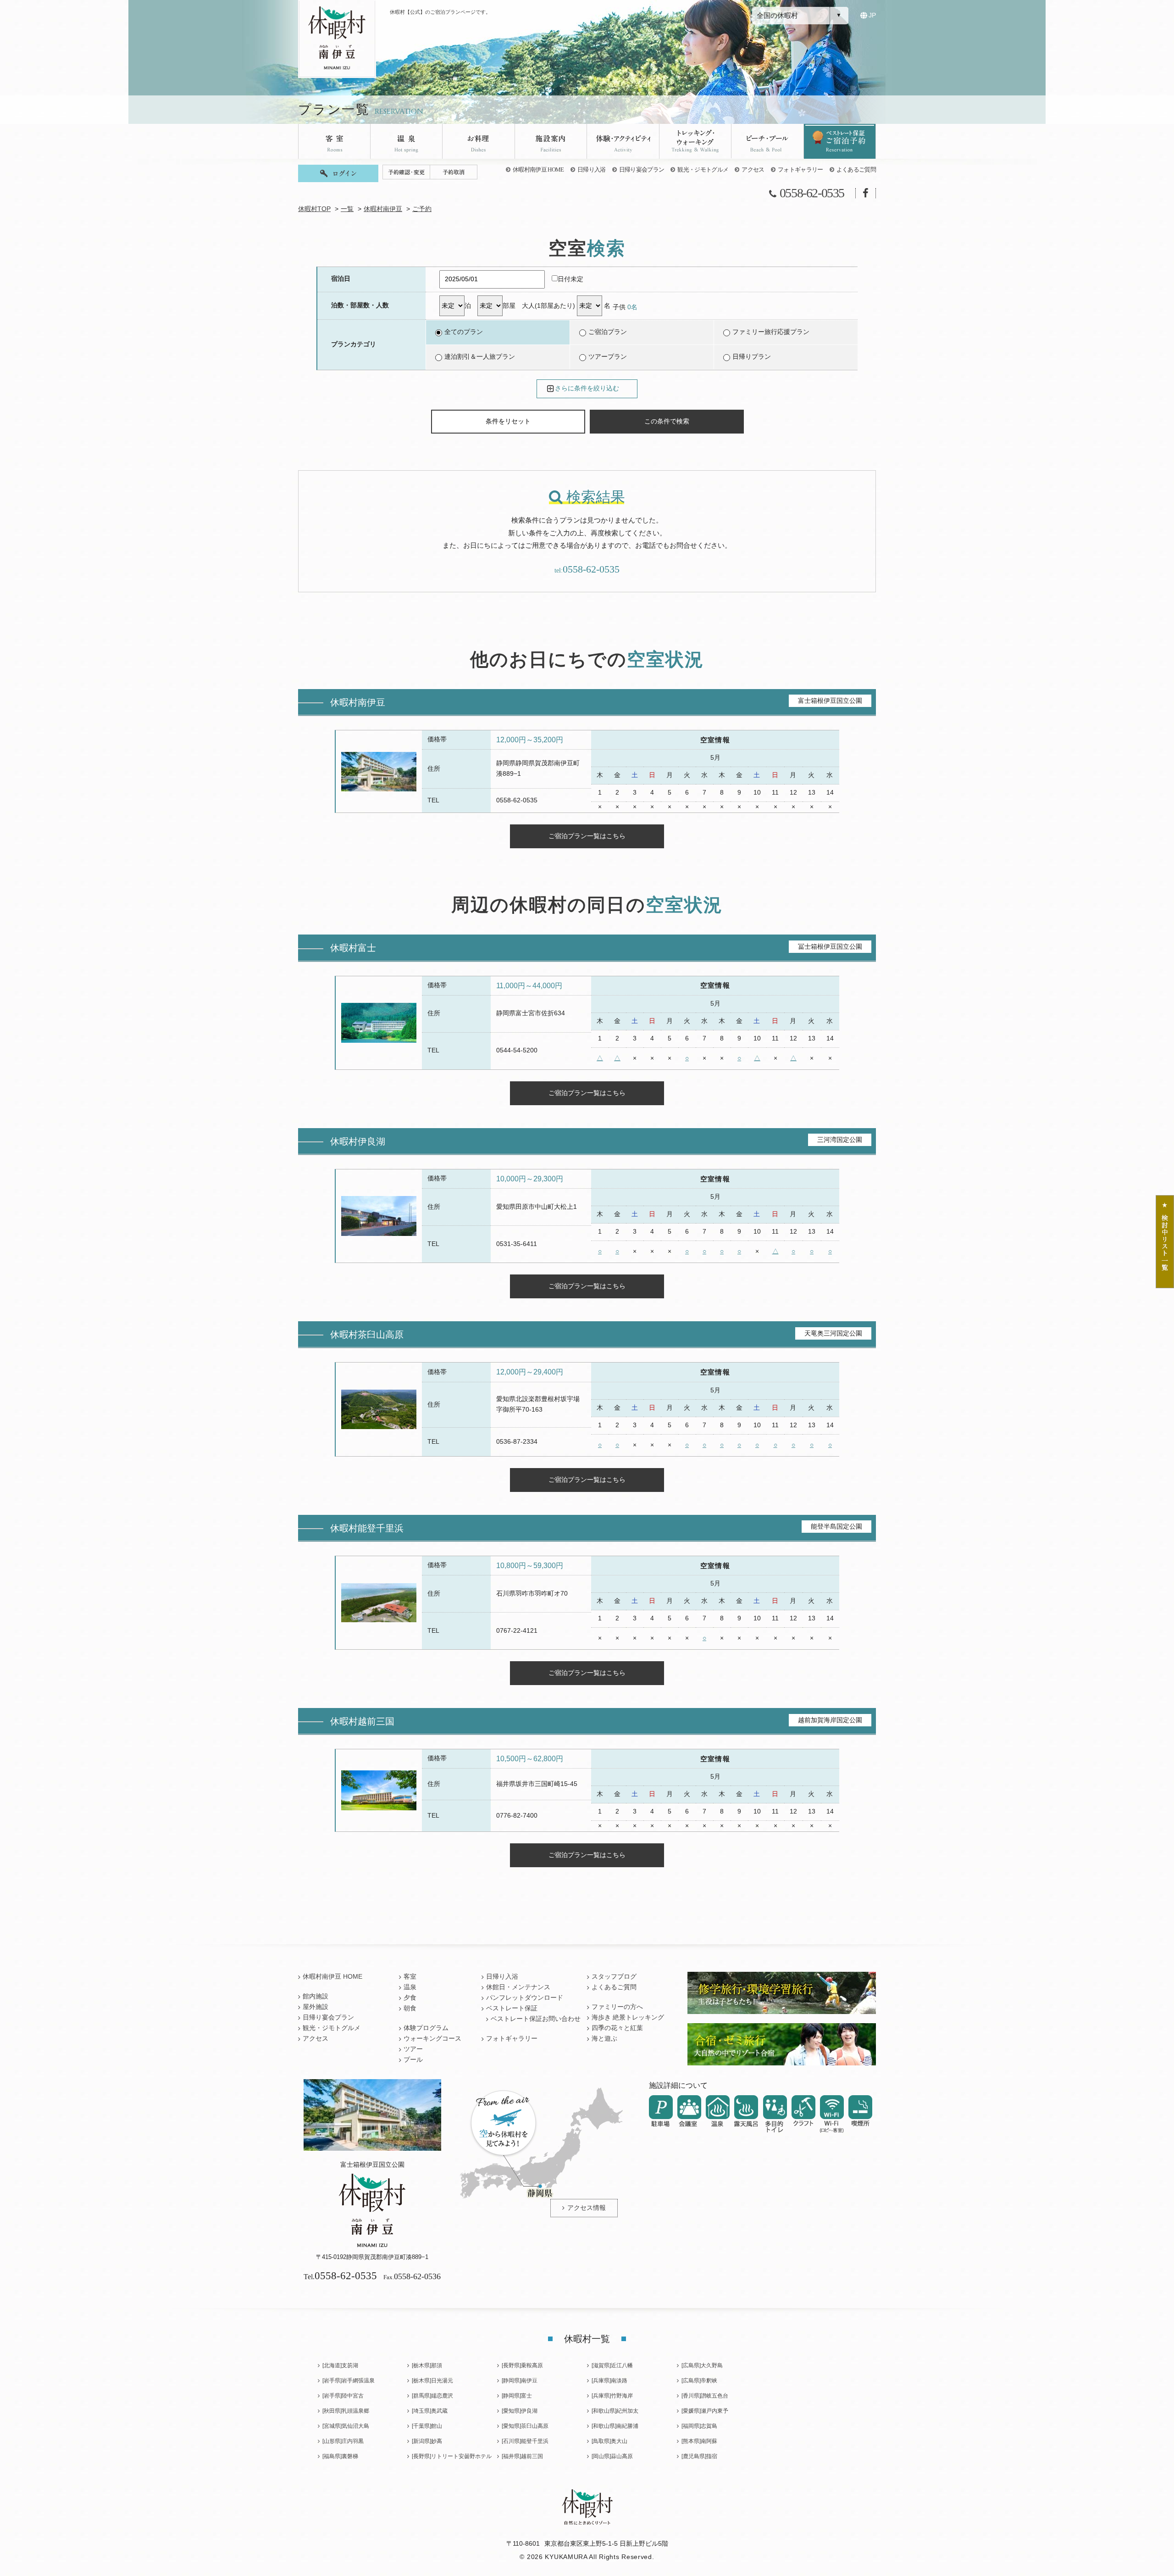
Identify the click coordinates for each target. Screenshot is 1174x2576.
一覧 (347, 209)
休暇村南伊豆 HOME (538, 170)
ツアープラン (608, 357)
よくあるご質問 (856, 170)
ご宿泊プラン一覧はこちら (587, 836)
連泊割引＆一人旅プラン (480, 357)
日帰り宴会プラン (642, 170)
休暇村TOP (314, 209)
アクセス (753, 170)
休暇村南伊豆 (383, 209)
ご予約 (422, 209)
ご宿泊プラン (608, 332)
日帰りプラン (752, 357)
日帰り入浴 (592, 170)
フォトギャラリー (800, 170)
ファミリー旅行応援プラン (771, 332)
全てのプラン (464, 332)
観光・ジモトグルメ (703, 170)
